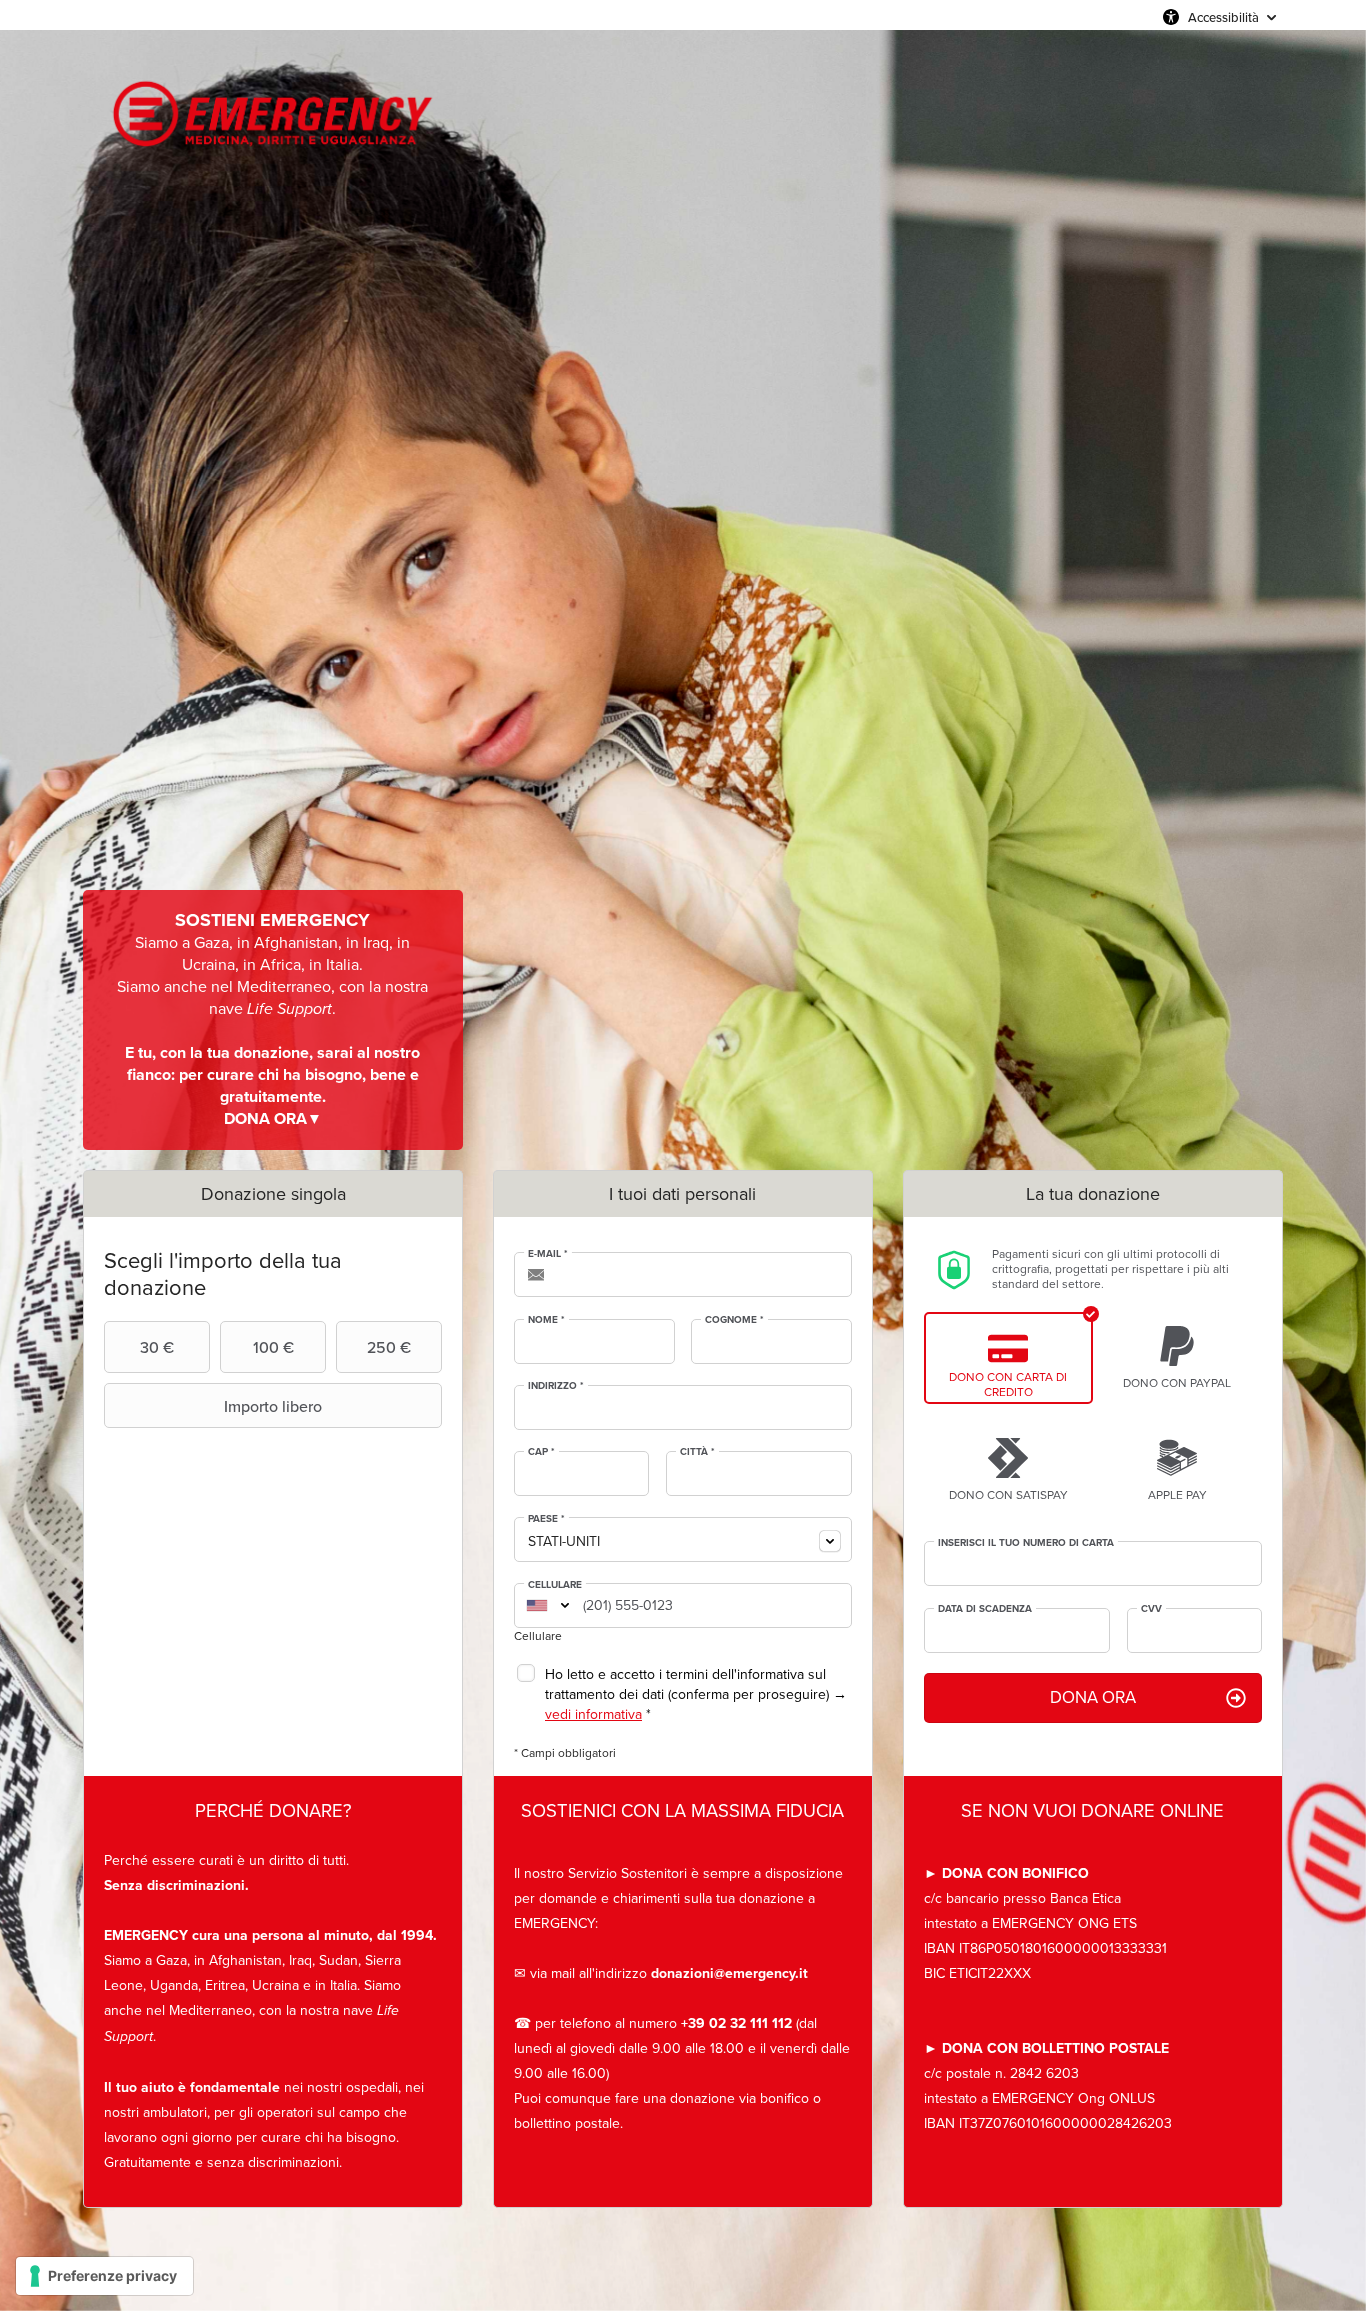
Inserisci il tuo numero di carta (1026, 1543)
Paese (546, 1519)
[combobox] (683, 1539)
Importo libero (273, 1406)
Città (697, 1452)
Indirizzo (556, 1386)
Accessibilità (1223, 17)
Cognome (734, 1320)
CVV (1151, 1609)
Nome (546, 1320)
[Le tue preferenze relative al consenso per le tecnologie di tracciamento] (104, 2276)
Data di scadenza (985, 1609)
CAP (541, 1452)
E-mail (548, 1254)
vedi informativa (593, 1714)
